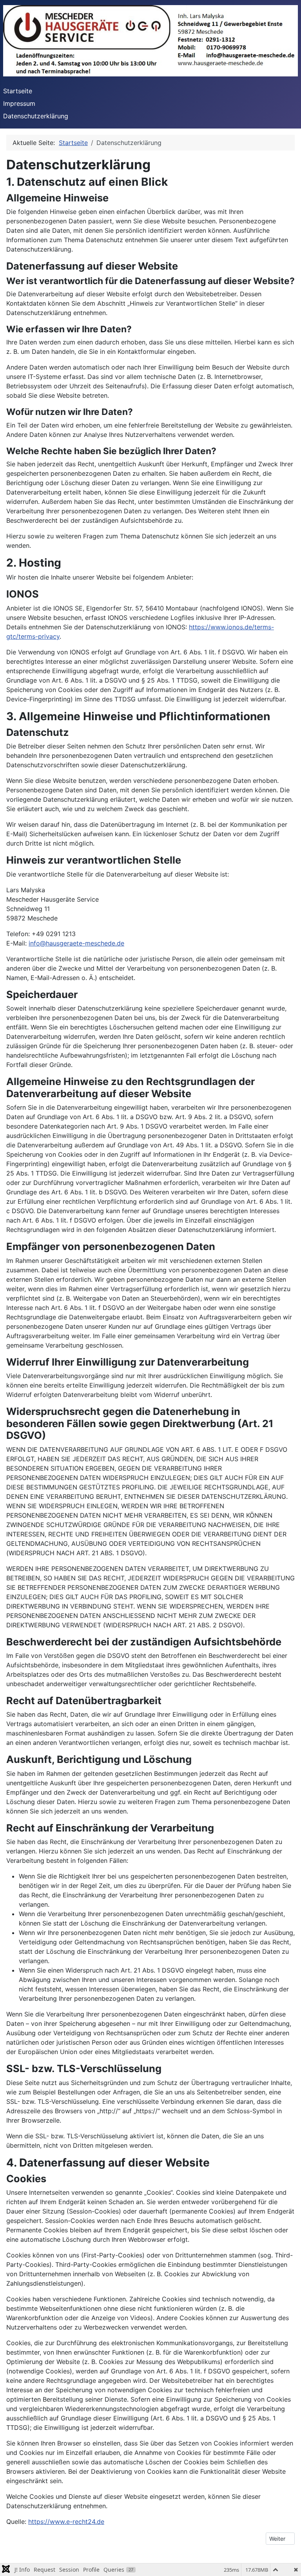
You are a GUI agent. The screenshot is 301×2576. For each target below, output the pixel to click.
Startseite (18, 91)
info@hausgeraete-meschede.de (76, 943)
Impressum (19, 103)
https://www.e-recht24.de (66, 2522)
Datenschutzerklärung (36, 116)
